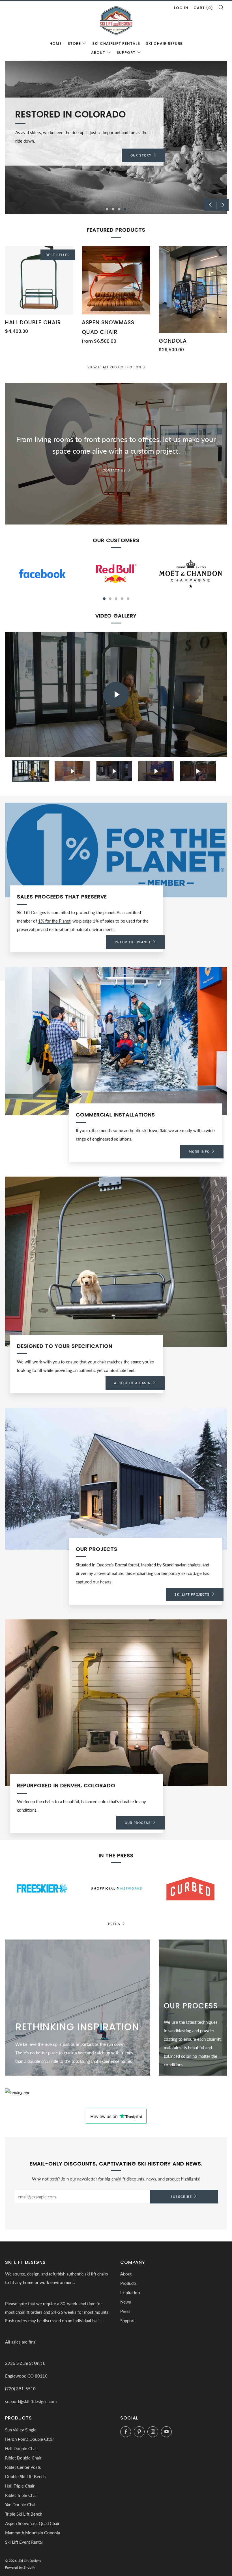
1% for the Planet (54, 921)
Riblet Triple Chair (22, 2495)
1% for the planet (133, 942)
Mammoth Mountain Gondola (33, 2533)
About (98, 53)
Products (128, 2283)
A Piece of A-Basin (132, 1383)
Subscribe (181, 2197)
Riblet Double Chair (23, 2458)
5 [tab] (128, 599)
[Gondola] (193, 289)
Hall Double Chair (22, 2448)
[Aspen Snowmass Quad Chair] (116, 280)
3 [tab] (119, 209)
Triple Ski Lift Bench (24, 2514)
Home (56, 44)
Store (74, 44)
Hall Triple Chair (20, 2486)
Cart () (203, 8)
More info (199, 1151)
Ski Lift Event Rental (24, 2542)
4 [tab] (125, 209)
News (126, 2302)
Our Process (138, 1823)
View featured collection (114, 367)
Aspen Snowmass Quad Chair (32, 2523)
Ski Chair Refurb (164, 44)
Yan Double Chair (21, 2505)
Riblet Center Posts (23, 2467)
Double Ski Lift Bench (25, 2476)
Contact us (114, 470)
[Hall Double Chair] (39, 280)
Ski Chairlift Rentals (116, 44)
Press (114, 1924)
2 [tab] (113, 209)
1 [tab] (107, 209)
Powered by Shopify (20, 2567)
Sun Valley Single (21, 2430)
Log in (181, 8)
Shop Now (141, 155)
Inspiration (130, 2292)
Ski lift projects (192, 1594)
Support (126, 53)
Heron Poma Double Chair (29, 2439)
